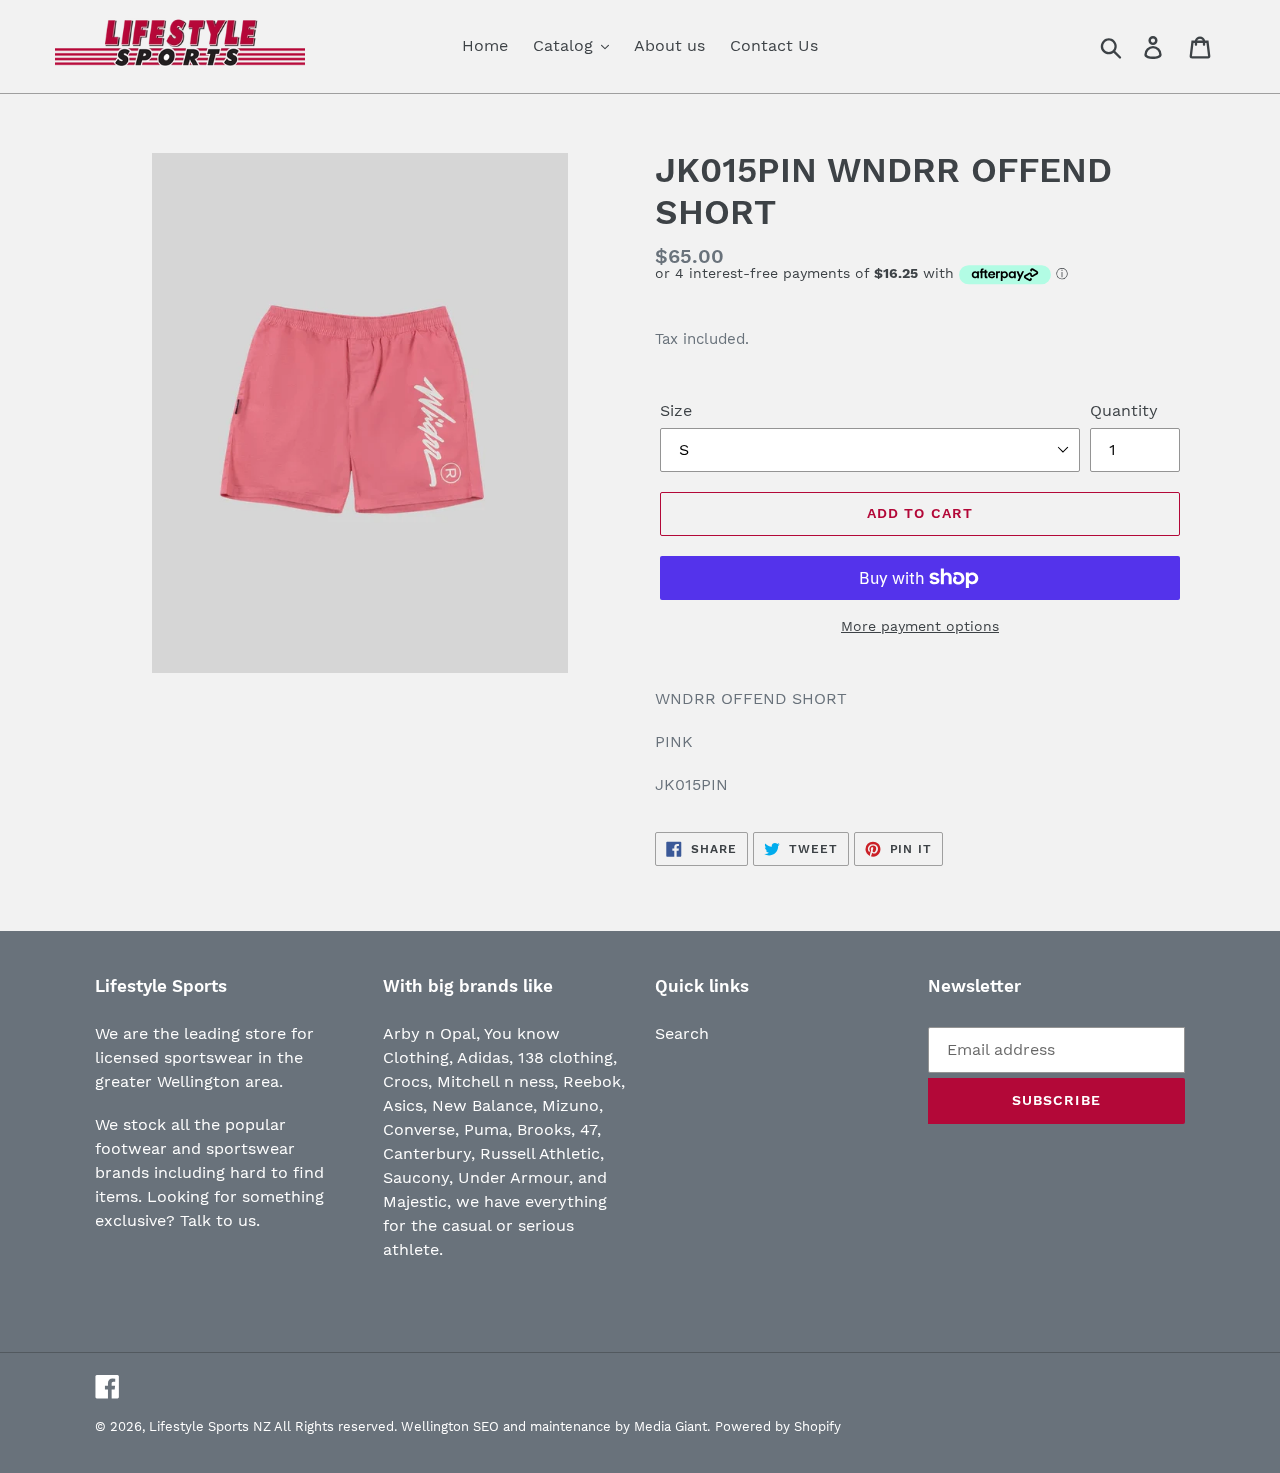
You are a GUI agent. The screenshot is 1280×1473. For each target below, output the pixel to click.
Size (676, 410)
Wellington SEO (450, 1426)
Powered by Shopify (778, 1426)
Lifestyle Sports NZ (210, 1426)
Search (682, 1033)
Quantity (1124, 410)
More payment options (920, 626)
